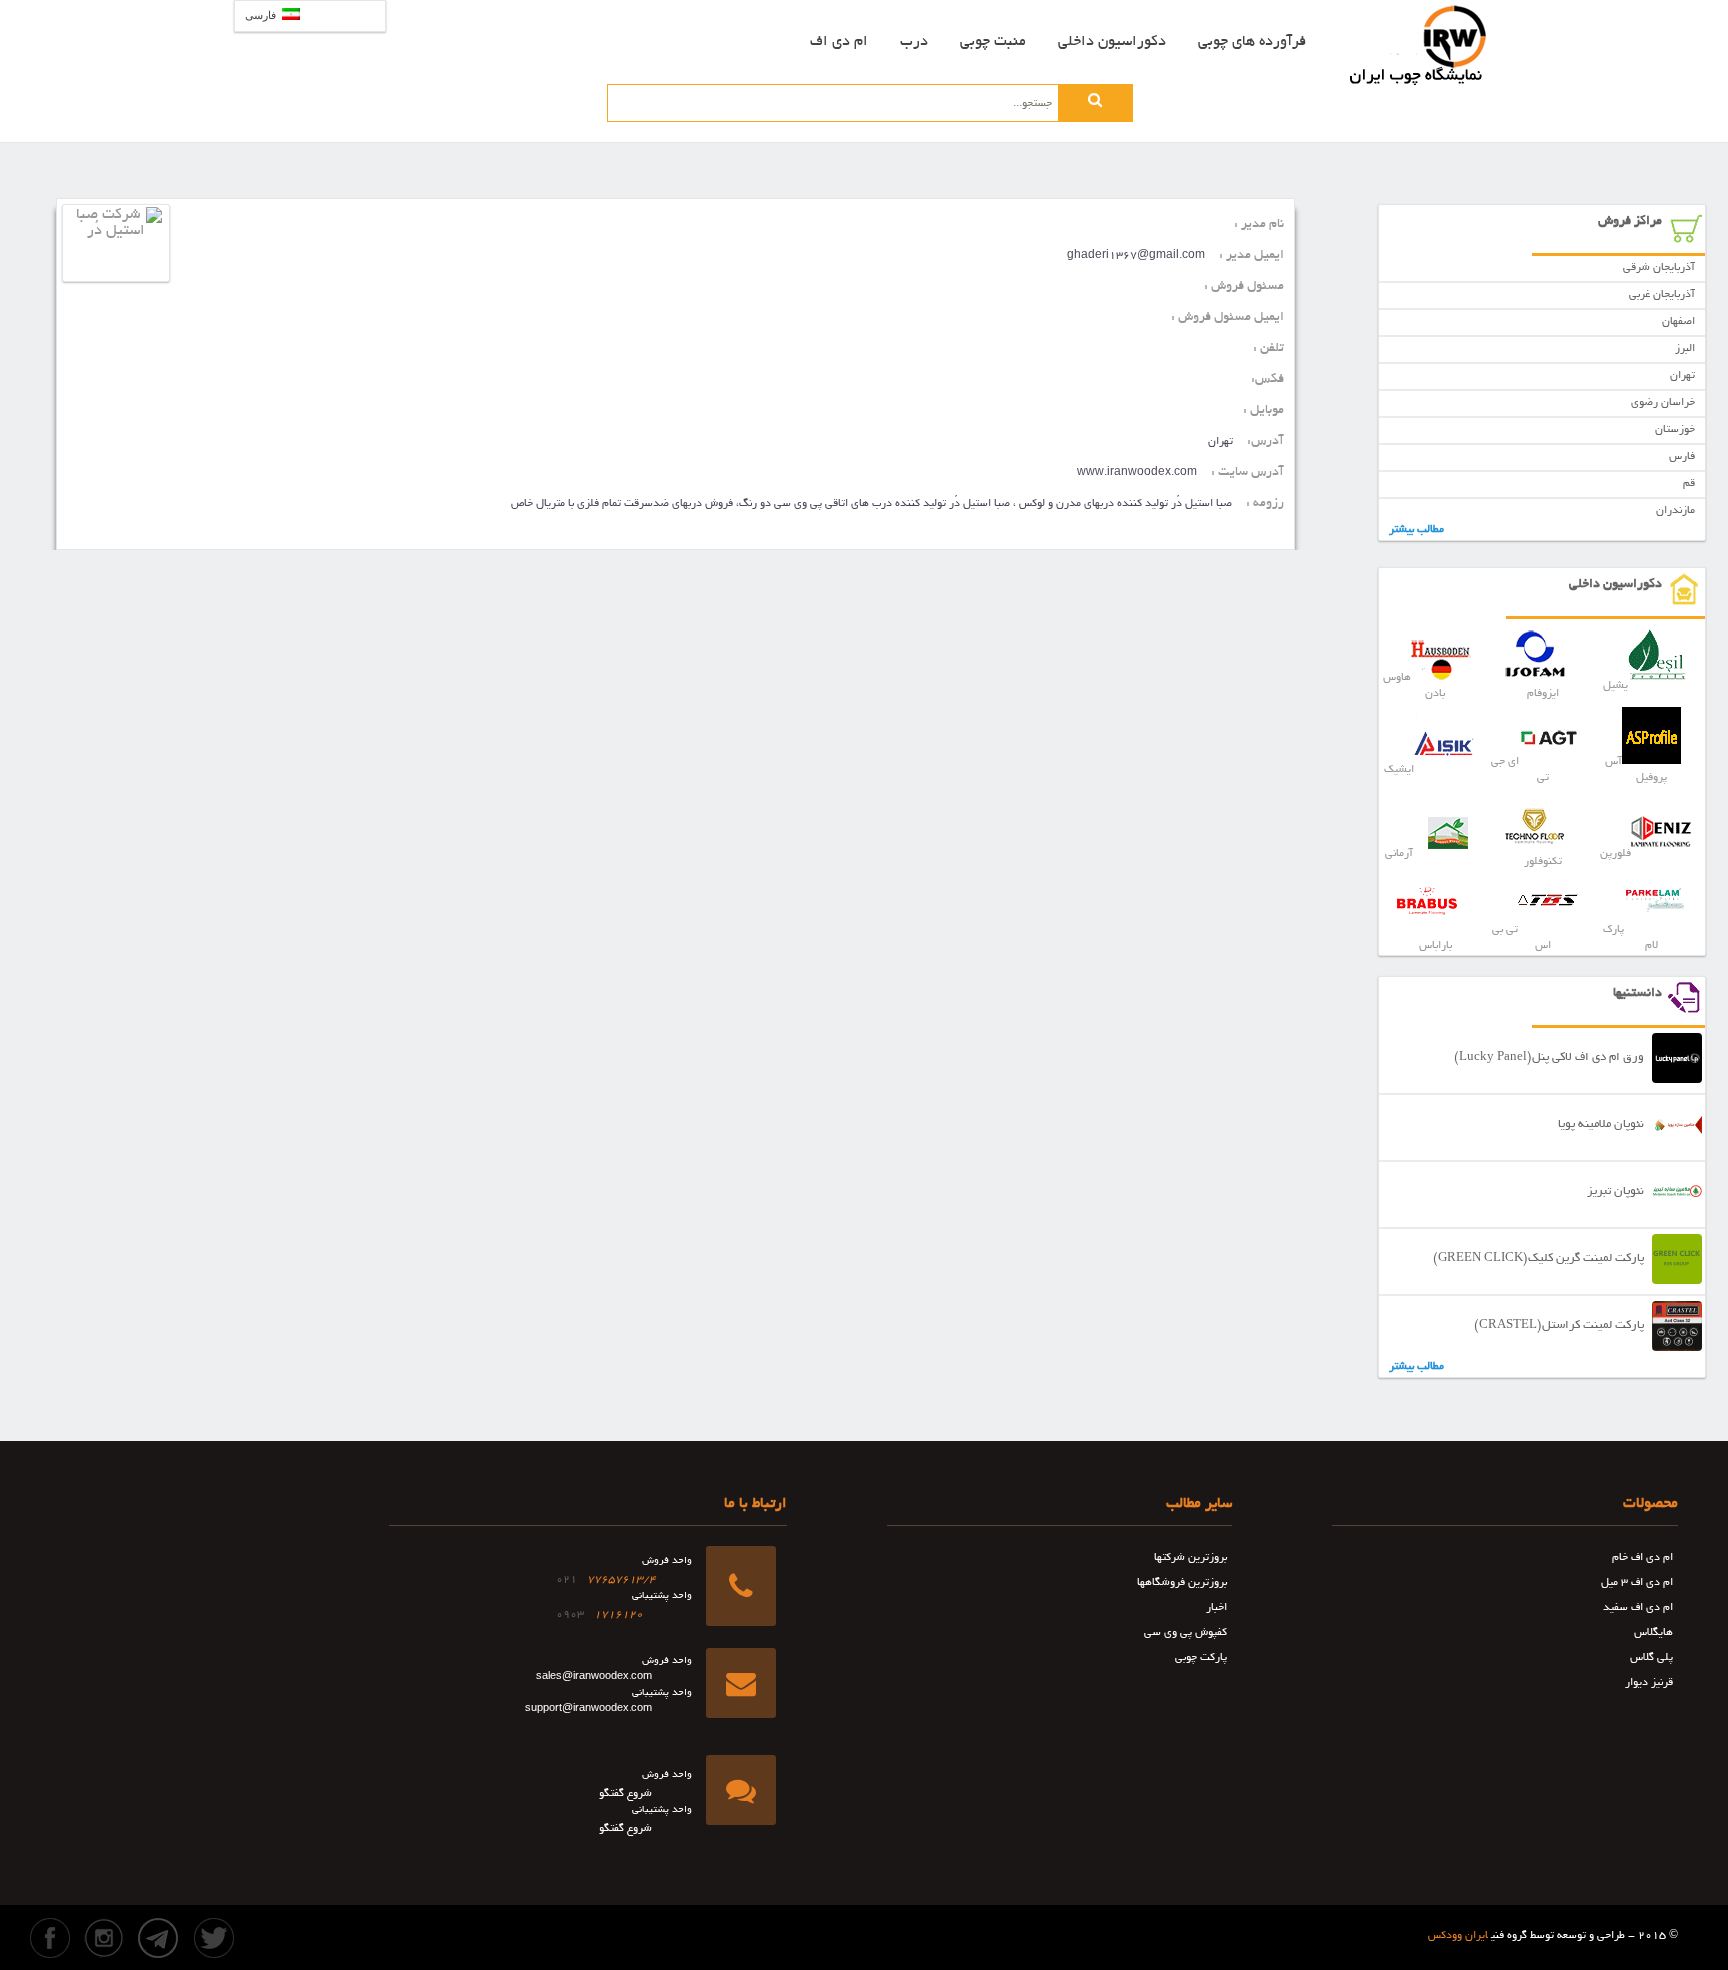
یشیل (1615, 686)
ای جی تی (1520, 770)
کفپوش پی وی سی (1185, 1633)
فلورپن (1615, 854)
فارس (1682, 457)
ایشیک (1399, 770)
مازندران (1675, 511)
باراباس (1435, 946)
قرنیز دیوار (1649, 1683)
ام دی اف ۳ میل (1637, 1583)
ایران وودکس (1458, 1936)
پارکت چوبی (1201, 1658)
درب (914, 42)
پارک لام (1630, 938)
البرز (1685, 349)
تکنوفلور (1543, 862)
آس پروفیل (1636, 770)
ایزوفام (1543, 694)
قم (1689, 484)
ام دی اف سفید (1638, 1608)
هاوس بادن (1414, 686)
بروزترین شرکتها (1190, 1558)
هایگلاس (1653, 1633)
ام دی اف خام (1642, 1558)
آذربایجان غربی (1662, 295)
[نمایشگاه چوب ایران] (1419, 45)
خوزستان (1675, 430)
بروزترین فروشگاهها (1182, 1583)
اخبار (1216, 1608)
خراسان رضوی (1663, 403)
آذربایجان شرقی (1659, 268)
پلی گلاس (1651, 1658)
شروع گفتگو (625, 1794)
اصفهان (1678, 322)
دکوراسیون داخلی (1112, 42)
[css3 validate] (809, 1923)
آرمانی (1399, 854)
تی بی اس (1521, 938)
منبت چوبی (993, 42)
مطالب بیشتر (1416, 530)
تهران (1682, 376)
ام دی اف (839, 42)
